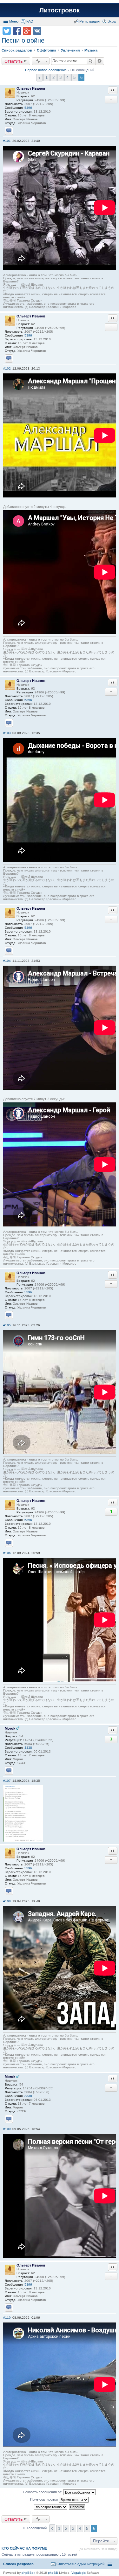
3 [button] (60, 77)
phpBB (53, 2573)
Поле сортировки (44, 2499)
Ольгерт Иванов (31, 88)
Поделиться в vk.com (37, 31)
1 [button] (46, 77)
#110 (7, 2318)
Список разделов (18, 2564)
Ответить (14, 61)
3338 (28, 1748)
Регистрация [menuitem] (89, 21)
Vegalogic (79, 2573)
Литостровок (60, 10)
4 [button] (67, 77)
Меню (14, 21)
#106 (7, 1553)
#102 (7, 368)
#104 (7, 961)
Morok (10, 1728)
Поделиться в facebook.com (17, 31)
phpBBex (28, 2573)
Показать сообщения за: (43, 2492)
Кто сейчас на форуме (24, 2548)
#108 (7, 1901)
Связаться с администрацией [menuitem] (80, 2564)
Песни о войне (23, 40)
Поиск (91, 61)
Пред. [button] (40, 78)
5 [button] (74, 77)
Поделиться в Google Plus (27, 31)
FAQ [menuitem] (30, 21)
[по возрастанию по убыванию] (51, 2507)
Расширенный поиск (100, 61)
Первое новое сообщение (46, 70)
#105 (7, 1325)
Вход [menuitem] (112, 21)
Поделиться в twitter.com (7, 31)
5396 (28, 108)
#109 (7, 2129)
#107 (7, 1781)
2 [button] (53, 77)
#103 (7, 733)
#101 (7, 141)
